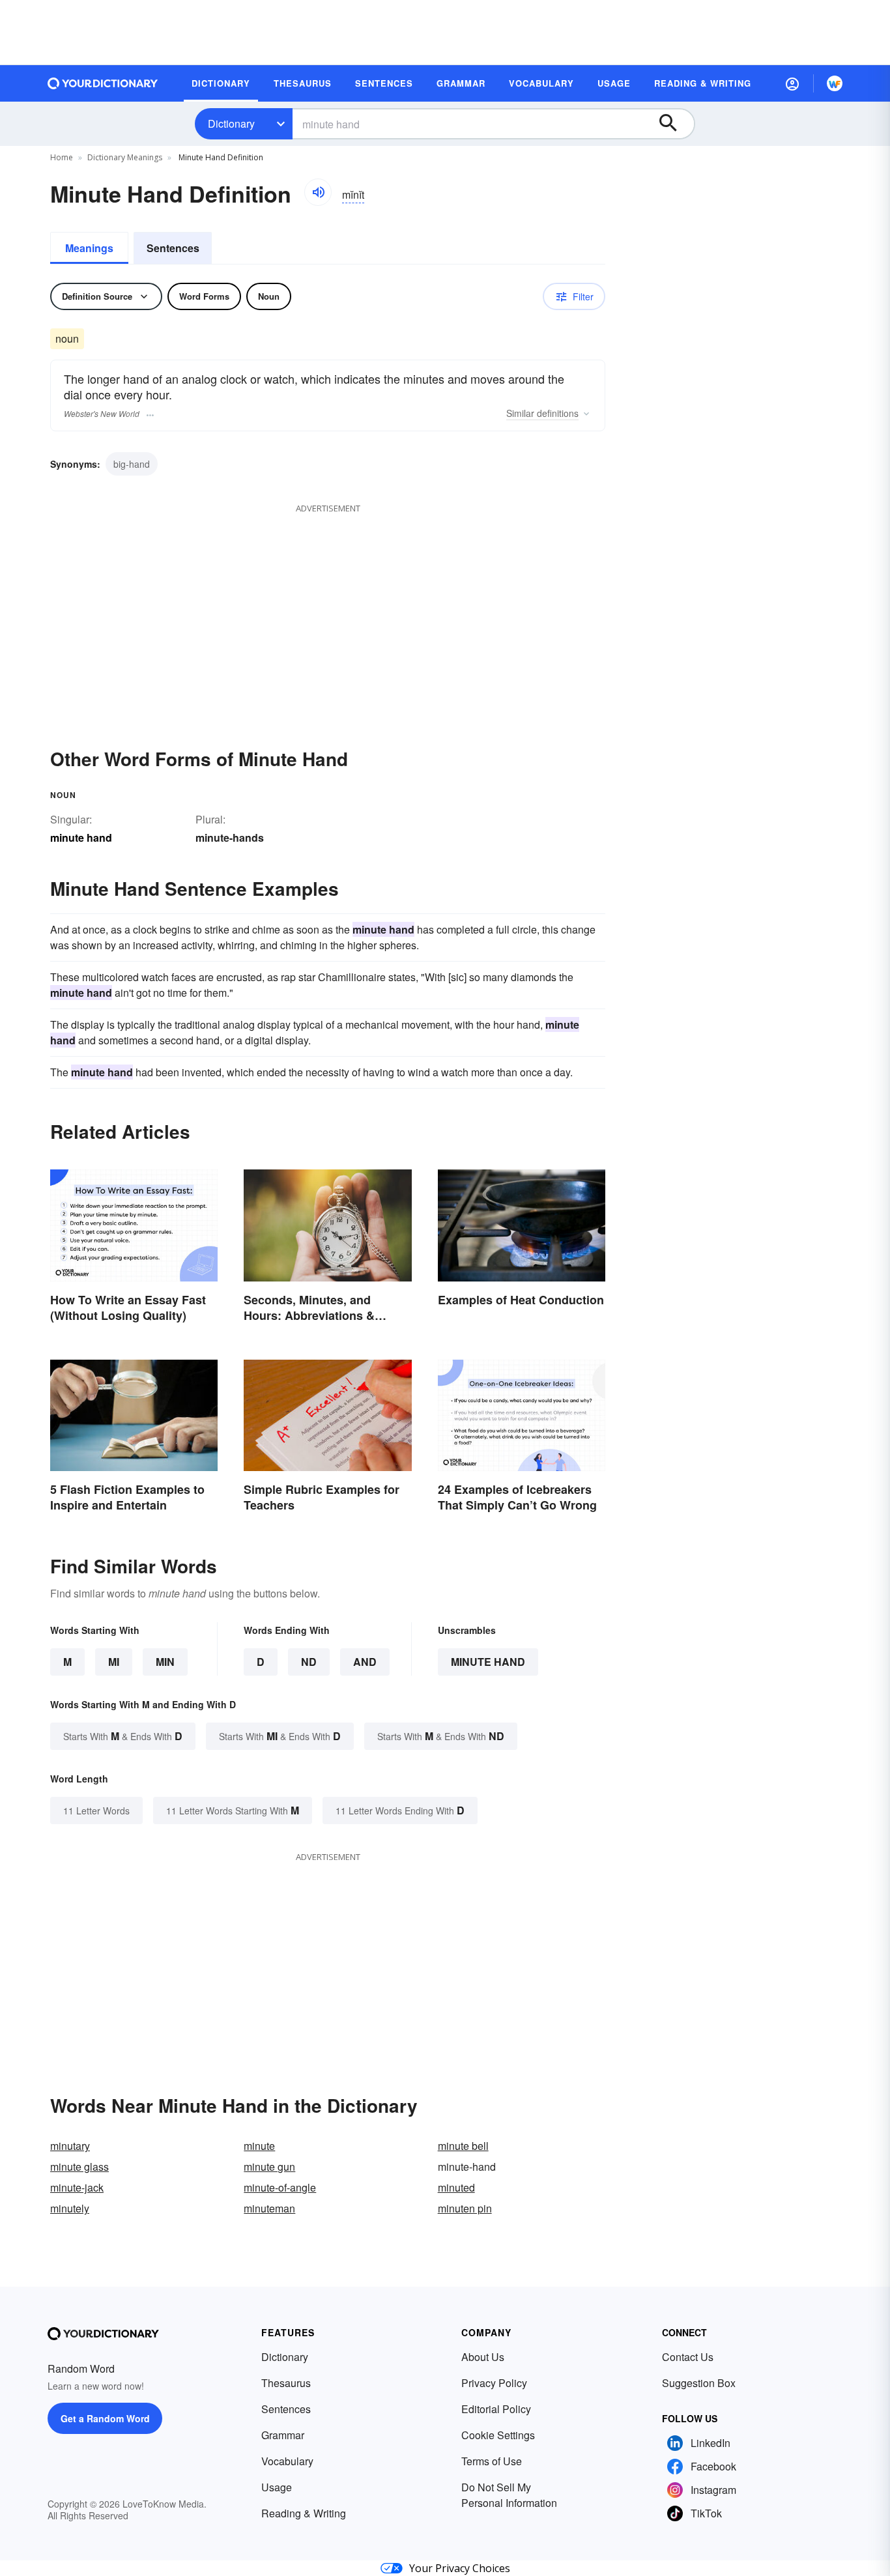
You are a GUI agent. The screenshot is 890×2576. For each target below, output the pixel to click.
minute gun (269, 2167)
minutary (70, 2146)
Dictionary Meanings (125, 157)
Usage (277, 2487)
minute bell (463, 2146)
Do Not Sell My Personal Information (509, 2495)
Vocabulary (287, 2461)
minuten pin (465, 2208)
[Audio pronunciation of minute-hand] (318, 192)
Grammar (283, 2435)
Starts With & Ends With (123, 1736)
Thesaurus (286, 2383)
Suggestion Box (699, 2383)
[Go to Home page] (103, 83)
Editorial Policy (496, 2409)
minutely (70, 2208)
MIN (165, 1662)
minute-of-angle (280, 2187)
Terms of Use (492, 2461)
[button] (792, 83)
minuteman (269, 2208)
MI (114, 1662)
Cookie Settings (498, 2435)
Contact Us (688, 2357)
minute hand (488, 1662)
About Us (483, 2357)
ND (309, 1662)
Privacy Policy (494, 2383)
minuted (456, 2187)
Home (62, 157)
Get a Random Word (105, 2418)
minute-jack (77, 2187)
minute (259, 2146)
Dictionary (231, 123)
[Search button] (674, 124)
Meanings (89, 248)
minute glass (79, 2167)
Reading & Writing (304, 2513)
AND (365, 1662)
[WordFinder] (835, 83)
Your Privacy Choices (460, 2568)
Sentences (173, 248)
